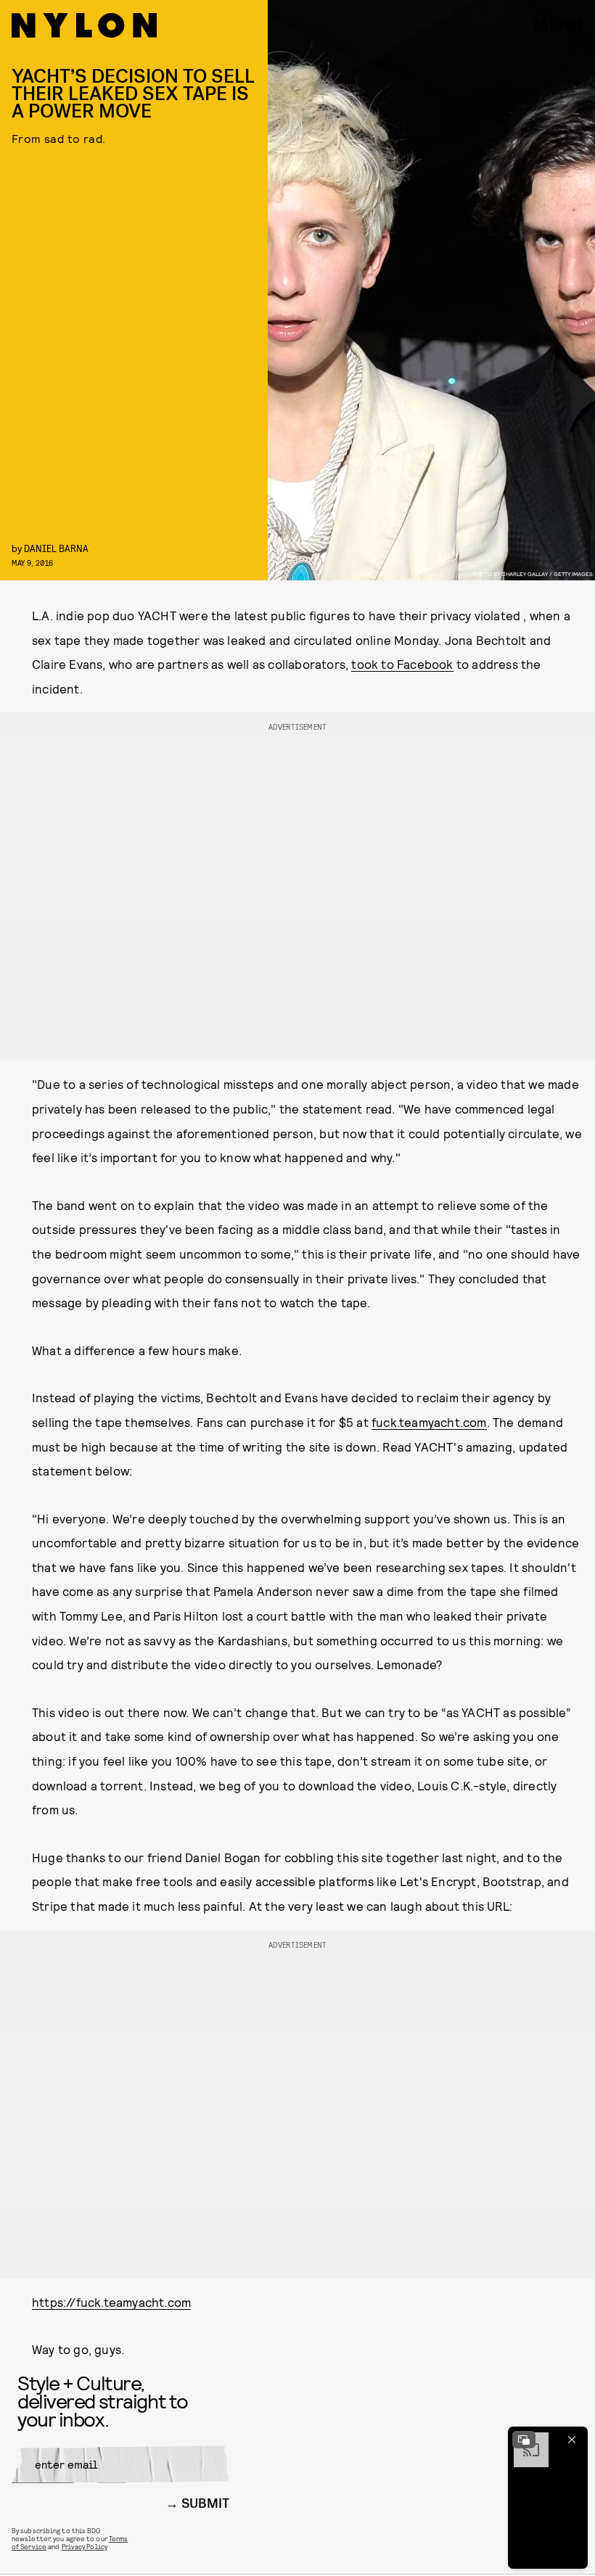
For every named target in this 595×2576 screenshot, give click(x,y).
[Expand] (524, 2440)
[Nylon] (84, 25)
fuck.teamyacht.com (429, 1422)
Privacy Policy (85, 2546)
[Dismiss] (572, 2440)
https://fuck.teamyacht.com (111, 2302)
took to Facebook (402, 664)
